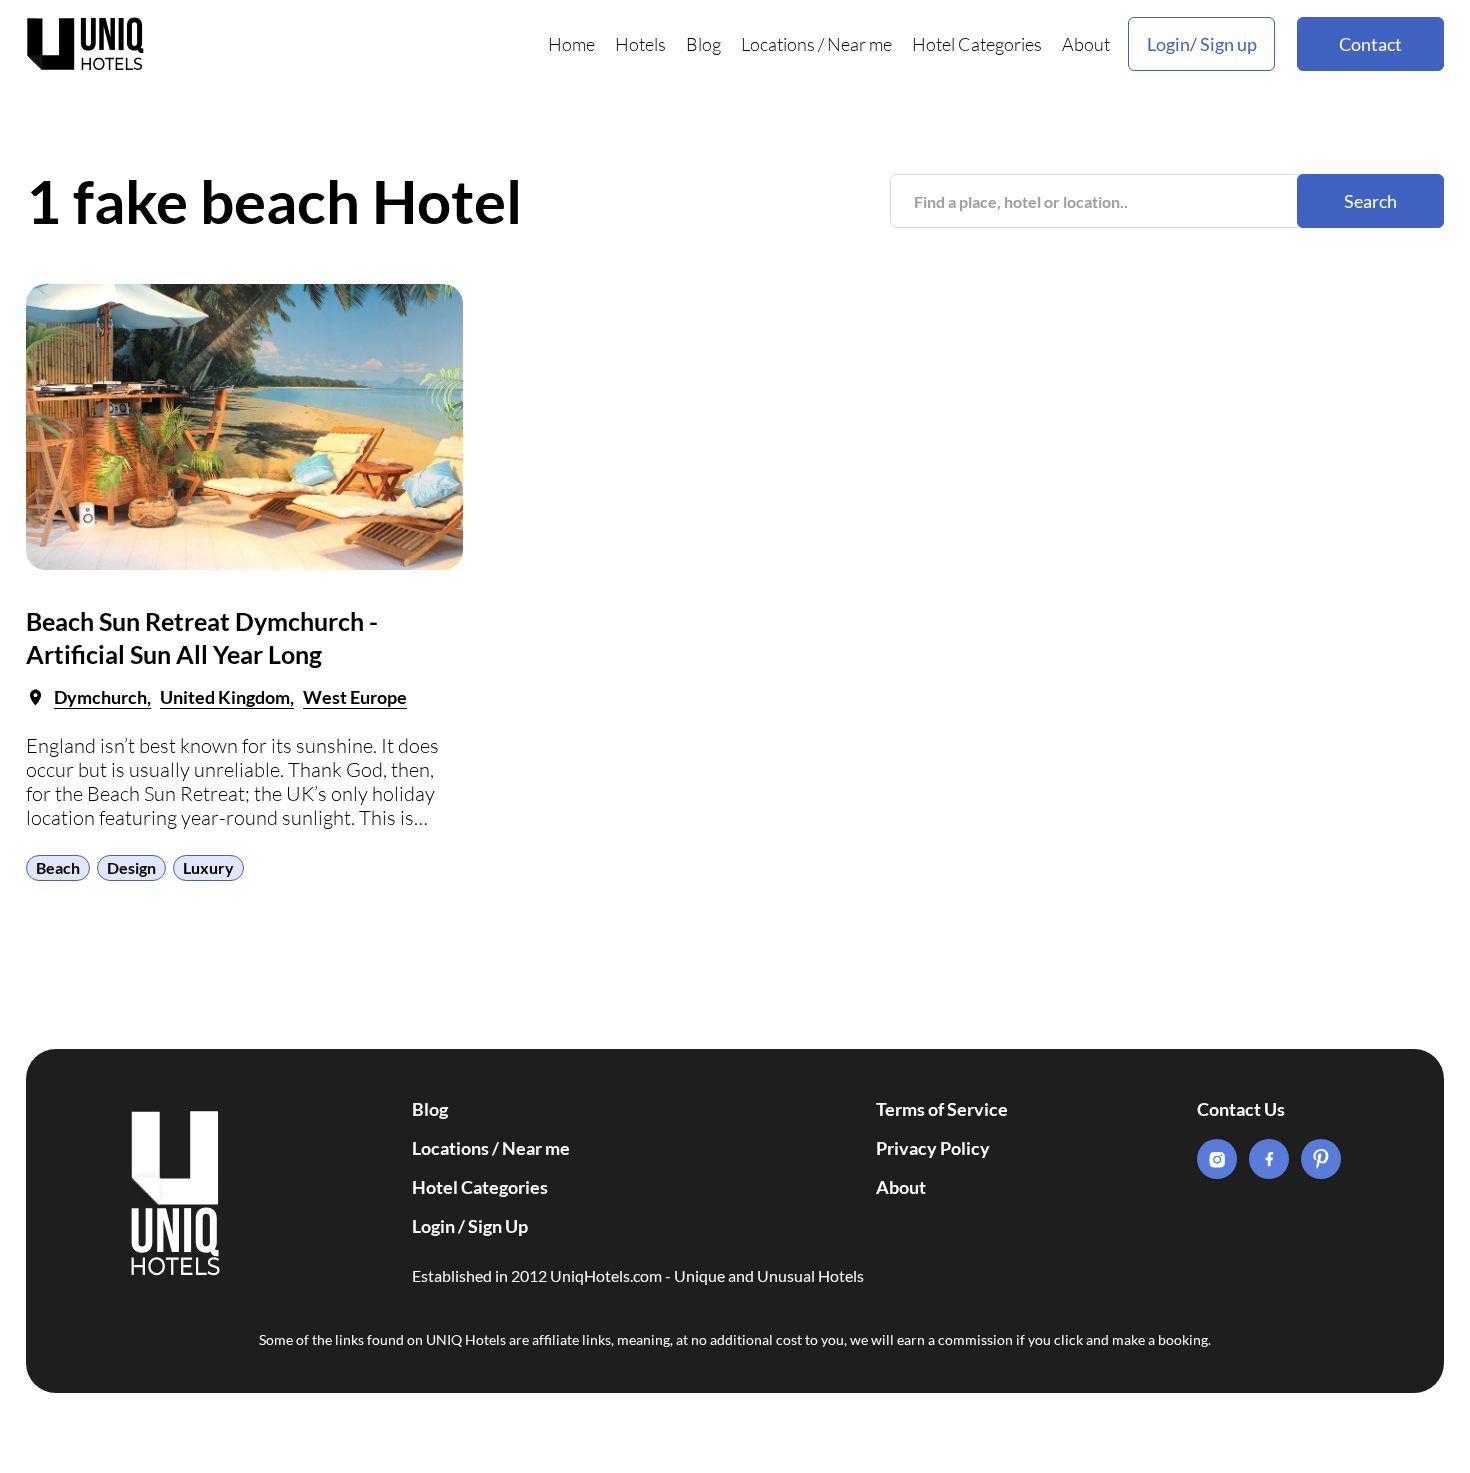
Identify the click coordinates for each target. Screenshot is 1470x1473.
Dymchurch (100, 697)
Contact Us (1241, 1109)
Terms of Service (942, 1109)
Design (131, 867)
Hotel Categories (977, 44)
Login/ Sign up (1202, 44)
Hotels (640, 44)
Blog (703, 44)
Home (571, 44)
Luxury (208, 867)
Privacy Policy (933, 1148)
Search (1370, 201)
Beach (58, 867)
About (1086, 44)
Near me (859, 44)
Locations (778, 44)
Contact (1370, 44)
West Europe (355, 697)
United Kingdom (225, 697)
